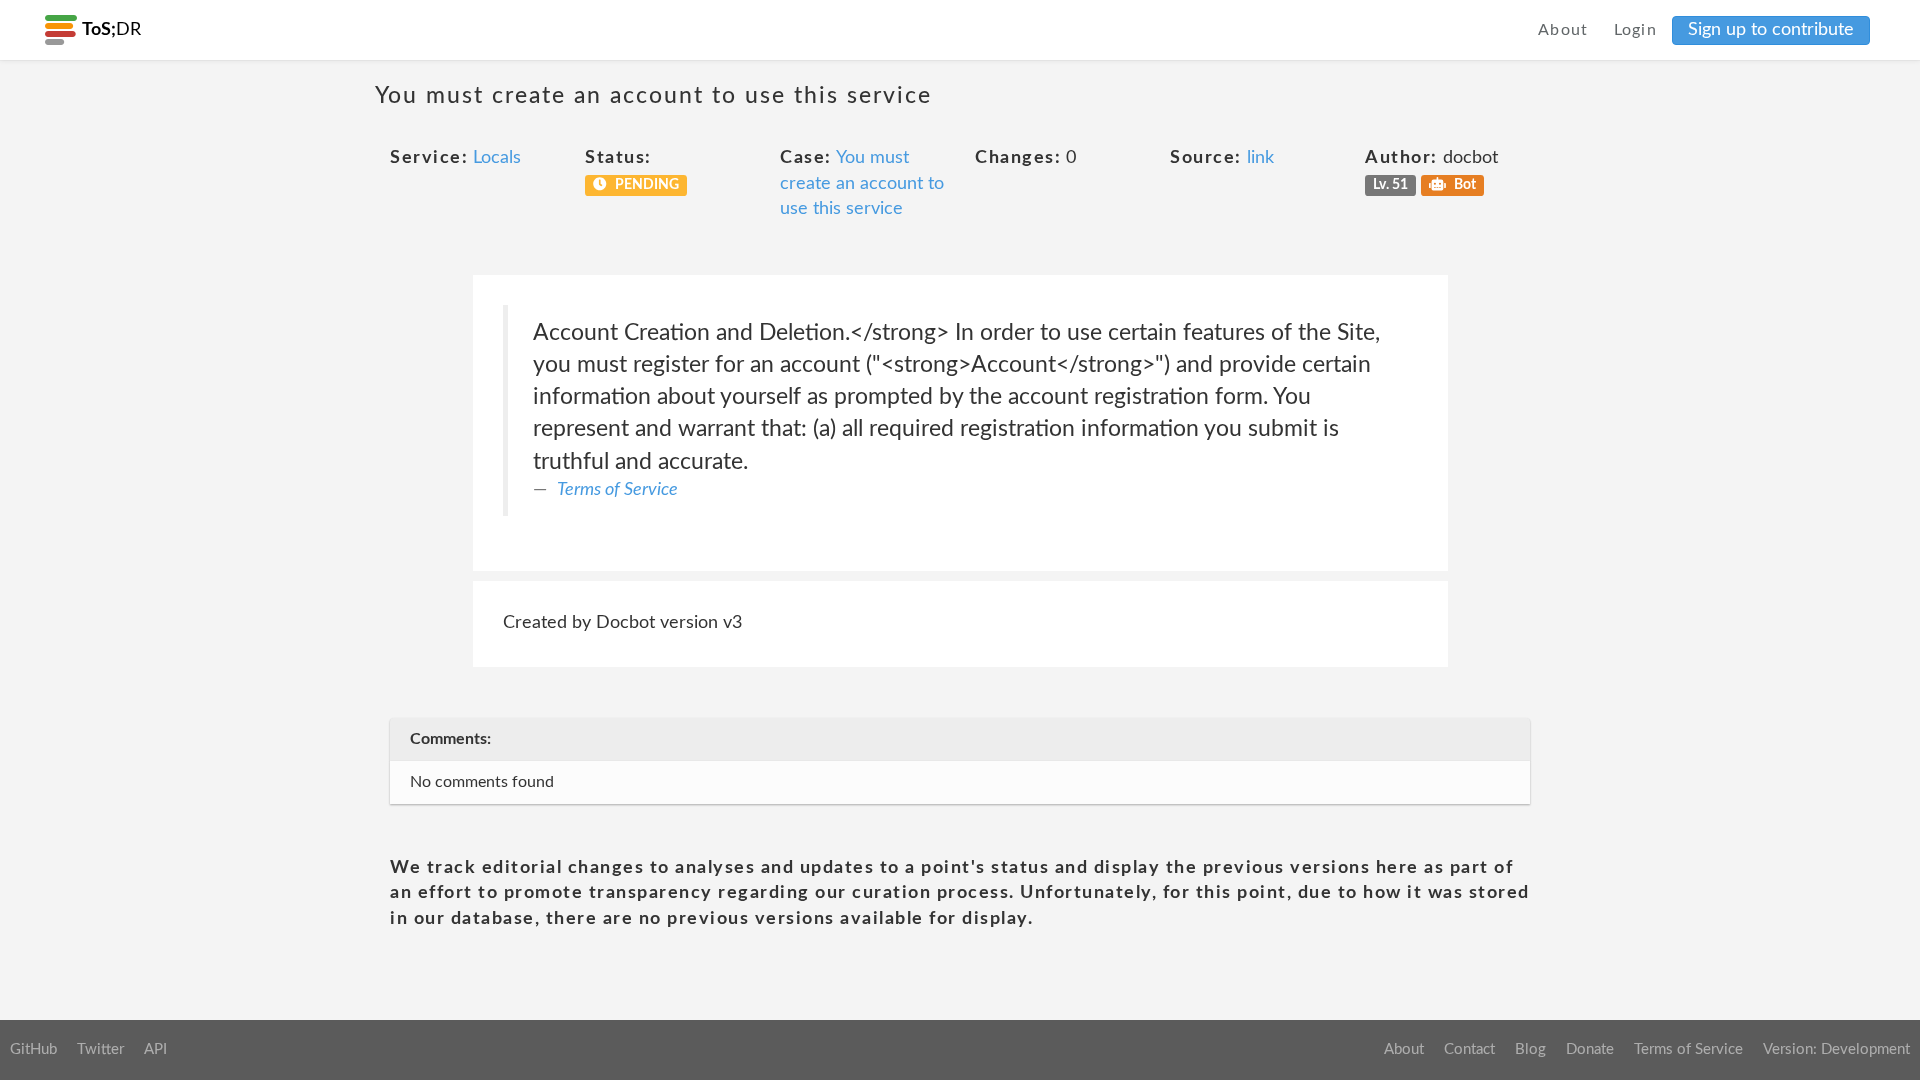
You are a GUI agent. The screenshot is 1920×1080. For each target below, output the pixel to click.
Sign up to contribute (1771, 30)
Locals (497, 158)
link (1260, 158)
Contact (1469, 1049)
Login (1636, 30)
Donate (1590, 1049)
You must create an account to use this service (862, 183)
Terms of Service (617, 490)
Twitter (100, 1049)
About (1563, 30)
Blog (1530, 1049)
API (155, 1049)
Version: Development (1836, 1049)
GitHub (33, 1049)
